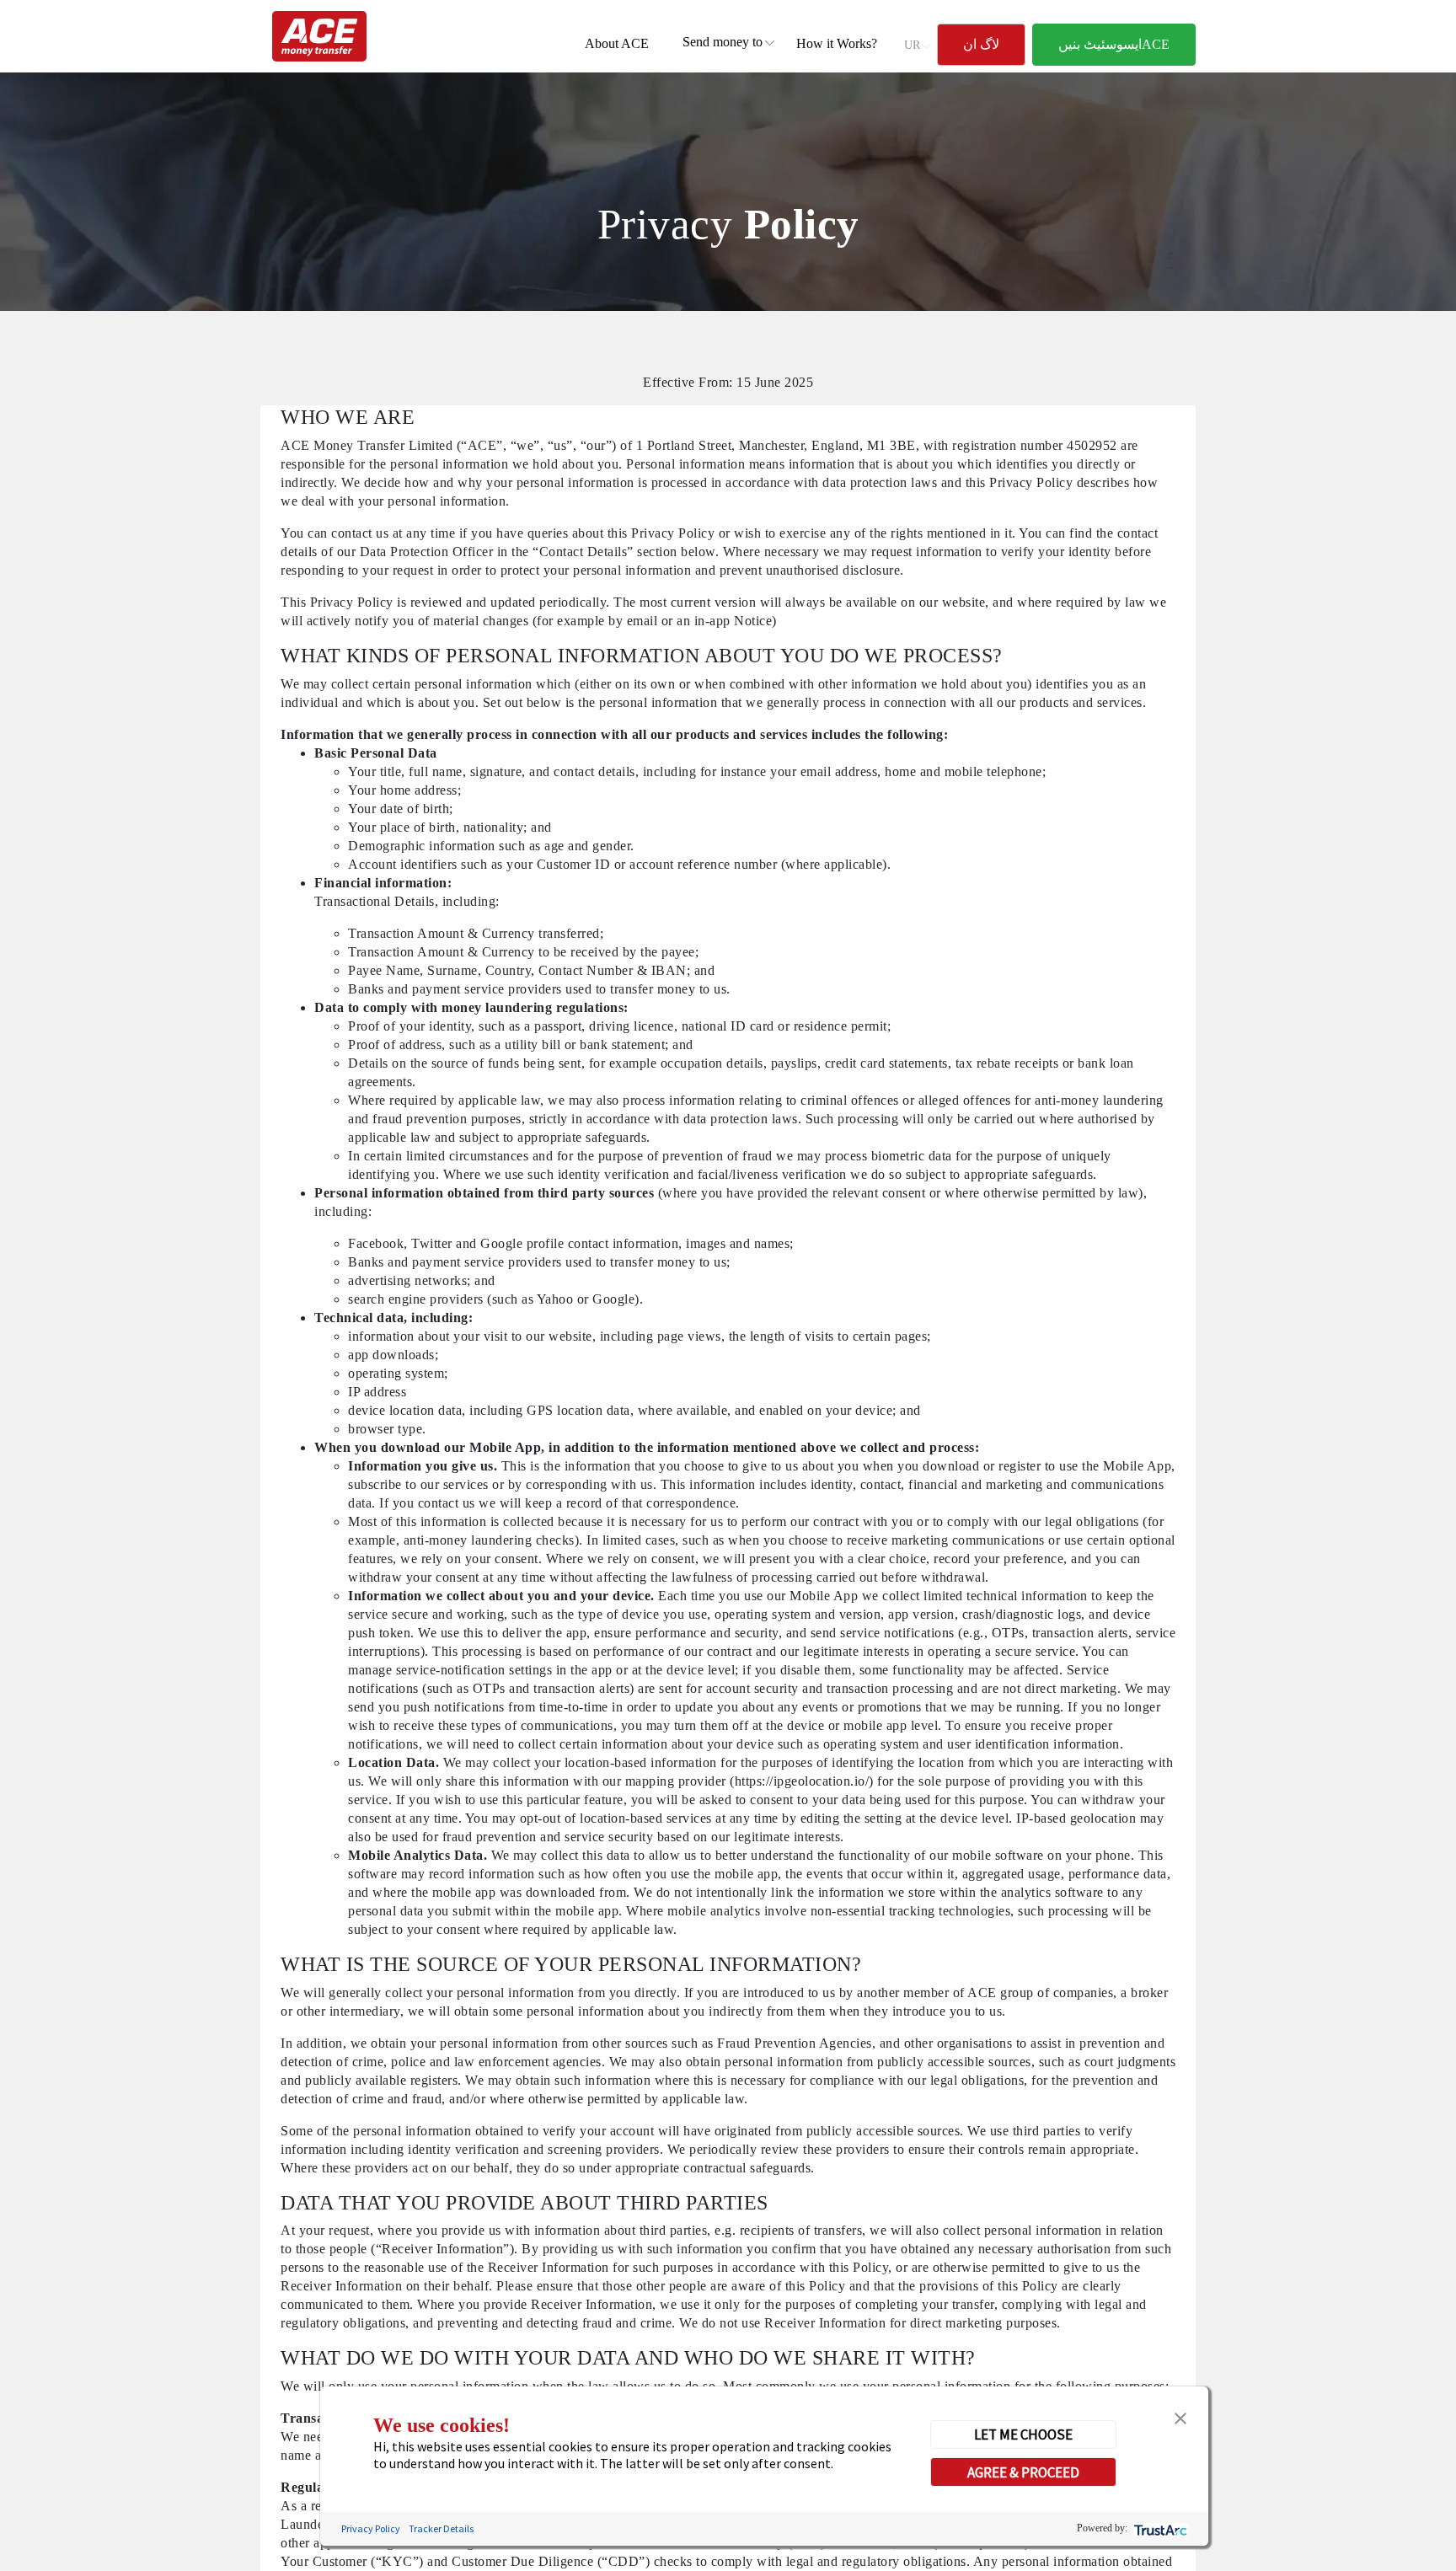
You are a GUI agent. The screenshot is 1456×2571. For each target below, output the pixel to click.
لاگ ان (981, 44)
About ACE (617, 43)
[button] (1180, 2417)
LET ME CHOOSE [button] (1023, 2434)
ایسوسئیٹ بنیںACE (1114, 44)
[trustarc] (1159, 2528)
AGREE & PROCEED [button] (1023, 2472)
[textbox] (723, 42)
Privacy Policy (371, 2528)
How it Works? (837, 43)
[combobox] (723, 42)
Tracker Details (441, 2528)
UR (912, 45)
